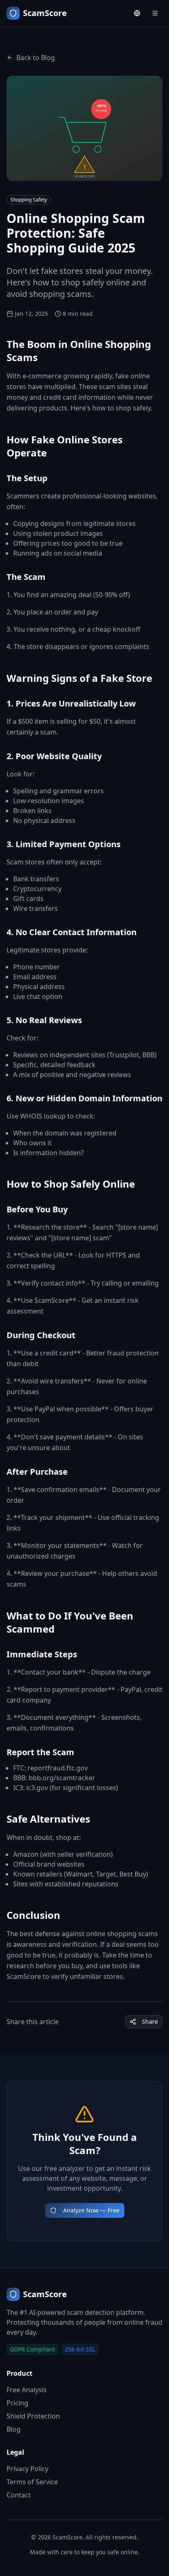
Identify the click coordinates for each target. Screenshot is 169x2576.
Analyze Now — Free (91, 2210)
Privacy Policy (27, 2469)
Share (150, 2021)
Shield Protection (33, 2416)
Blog (14, 2429)
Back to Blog (36, 58)
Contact (19, 2495)
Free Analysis (27, 2390)
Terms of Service (32, 2482)
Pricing (17, 2403)
